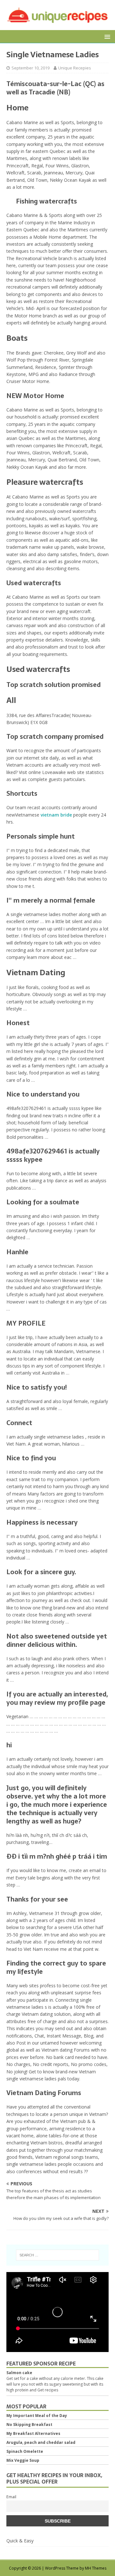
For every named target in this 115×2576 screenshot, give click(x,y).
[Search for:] (57, 2255)
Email (11, 2497)
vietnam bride (56, 815)
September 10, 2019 (31, 68)
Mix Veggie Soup (23, 2460)
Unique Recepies (75, 68)
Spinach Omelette (25, 2451)
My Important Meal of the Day (37, 2416)
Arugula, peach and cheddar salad (41, 2442)
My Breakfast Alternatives (33, 2433)
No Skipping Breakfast (29, 2424)
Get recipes (48, 2390)
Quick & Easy (20, 2541)
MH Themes (96, 2568)
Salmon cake (19, 2373)
